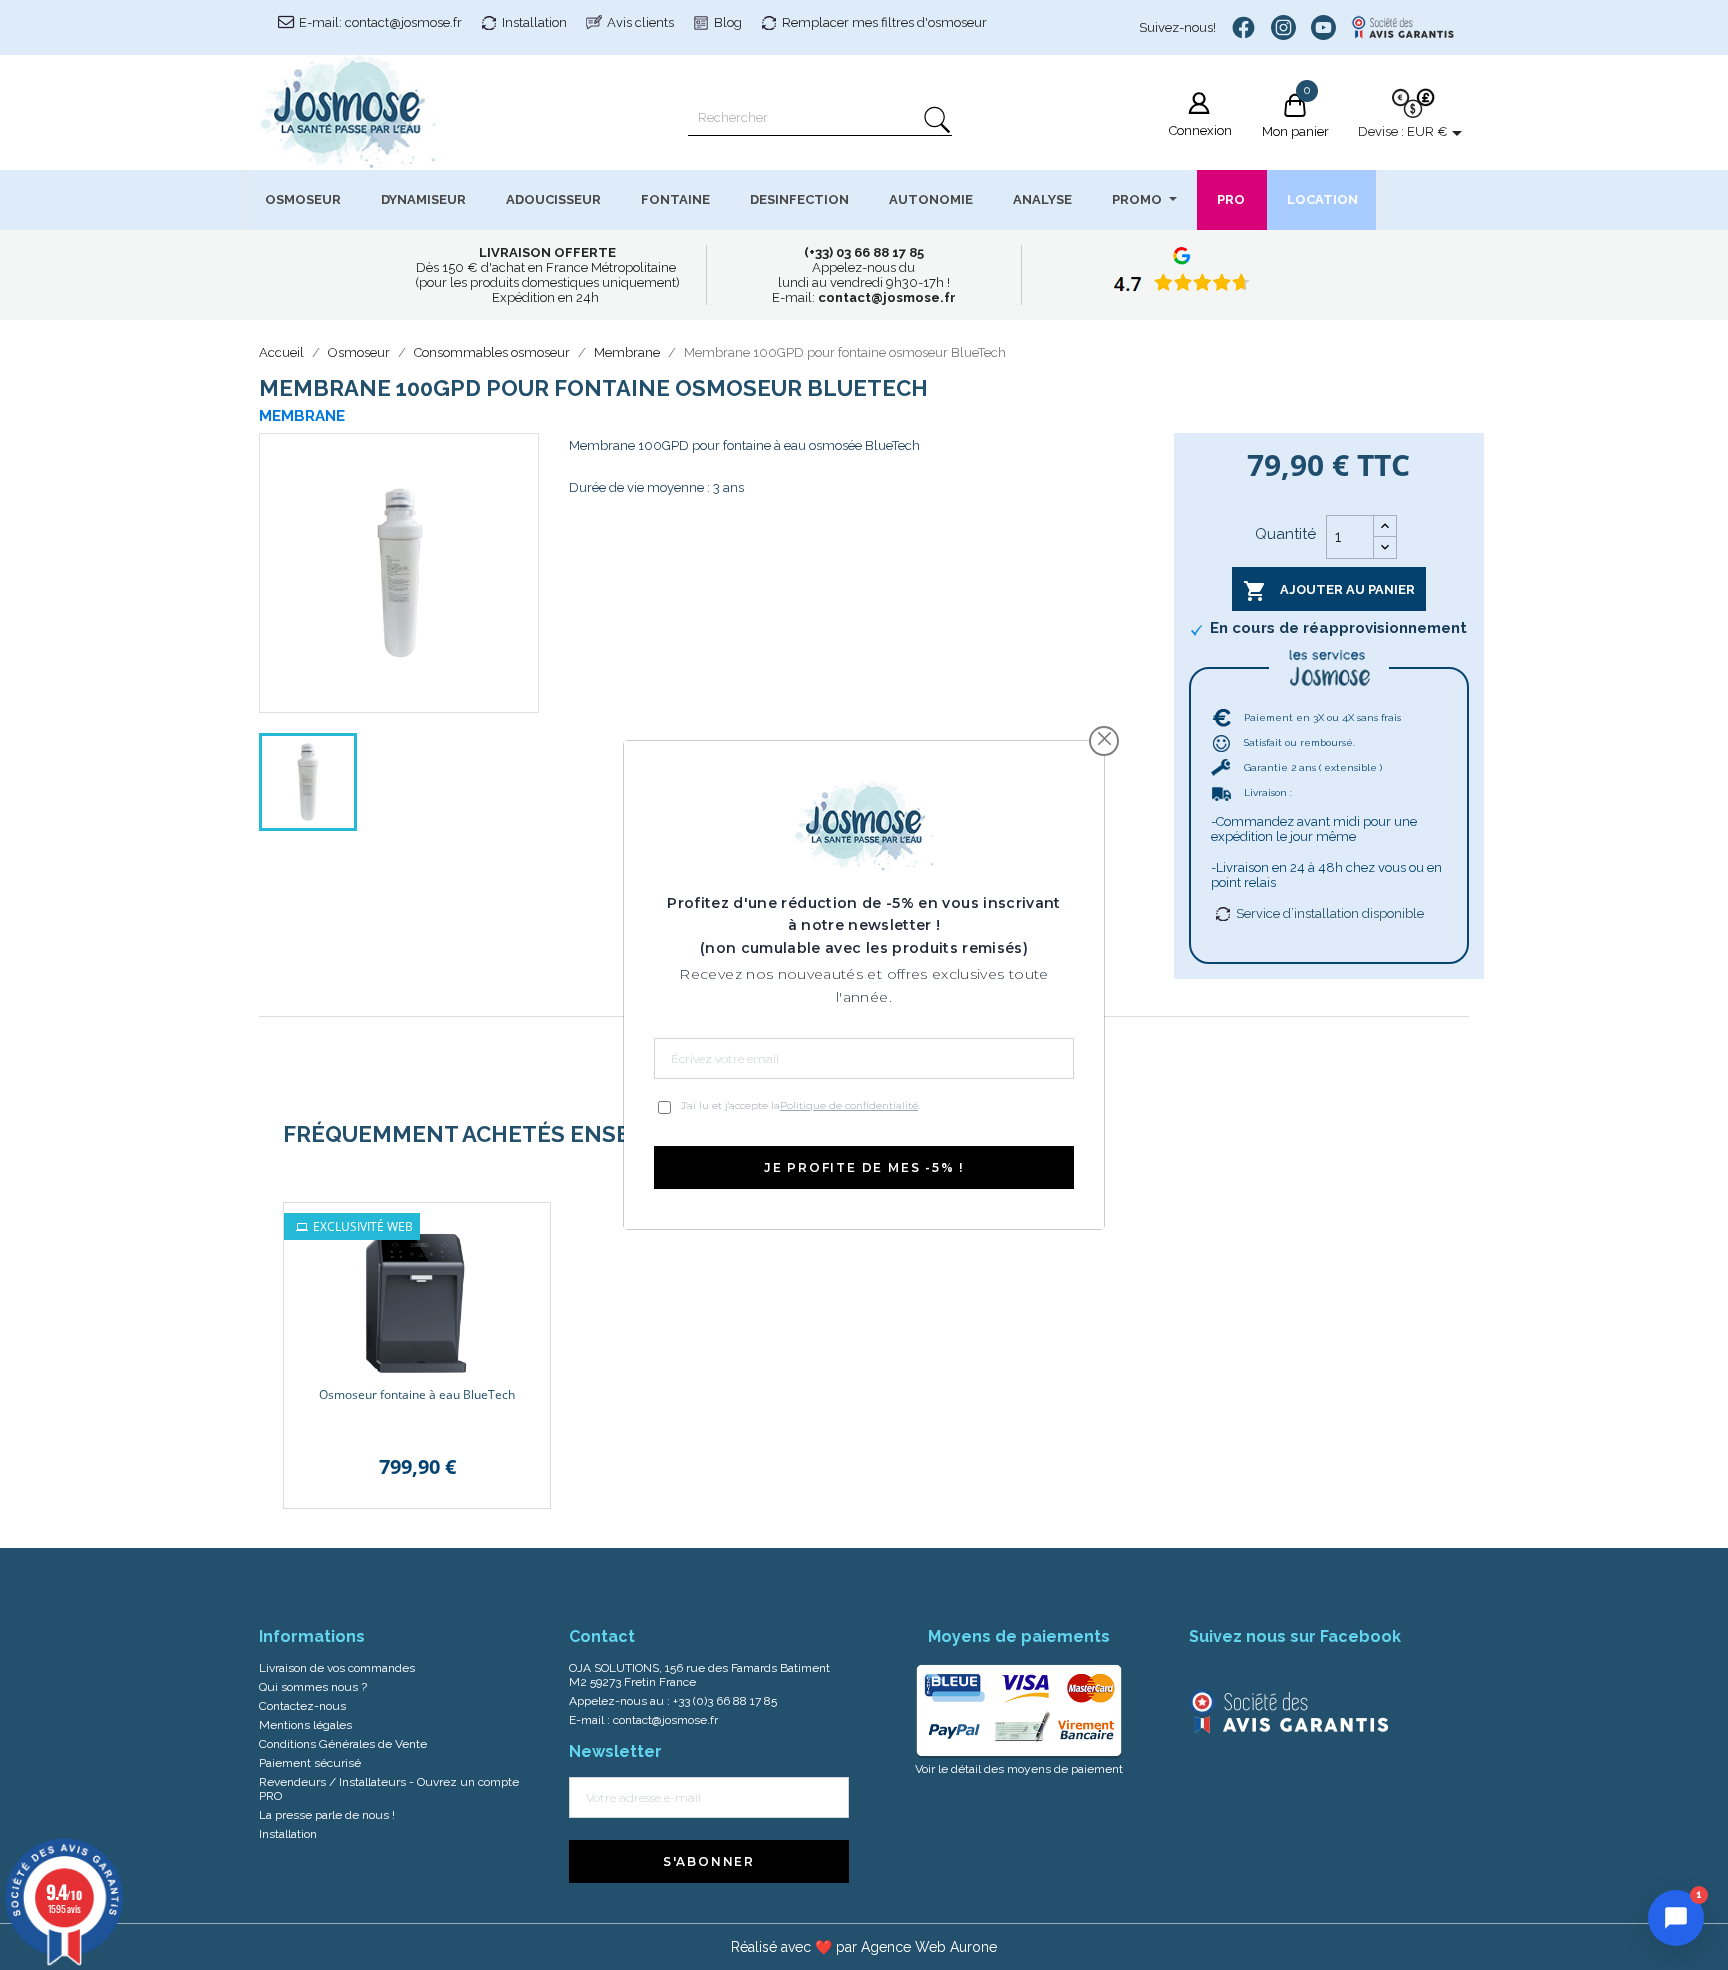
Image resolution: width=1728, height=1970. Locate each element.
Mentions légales (305, 1725)
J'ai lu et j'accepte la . (800, 1105)
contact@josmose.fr (665, 1720)
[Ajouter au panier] (520, 1232)
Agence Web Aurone (929, 1947)
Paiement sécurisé (310, 1763)
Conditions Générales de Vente (343, 1744)
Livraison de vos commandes (337, 1668)
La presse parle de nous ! (327, 1815)
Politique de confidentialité (849, 1105)
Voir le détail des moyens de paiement (1019, 1769)
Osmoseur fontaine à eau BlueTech (417, 1394)
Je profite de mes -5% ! (864, 1167)
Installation (534, 22)
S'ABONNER (709, 1861)
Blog (728, 22)
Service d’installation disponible (1330, 913)
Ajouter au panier (1329, 591)
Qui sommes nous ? (313, 1687)
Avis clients (640, 22)
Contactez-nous (302, 1706)
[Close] (1104, 738)
